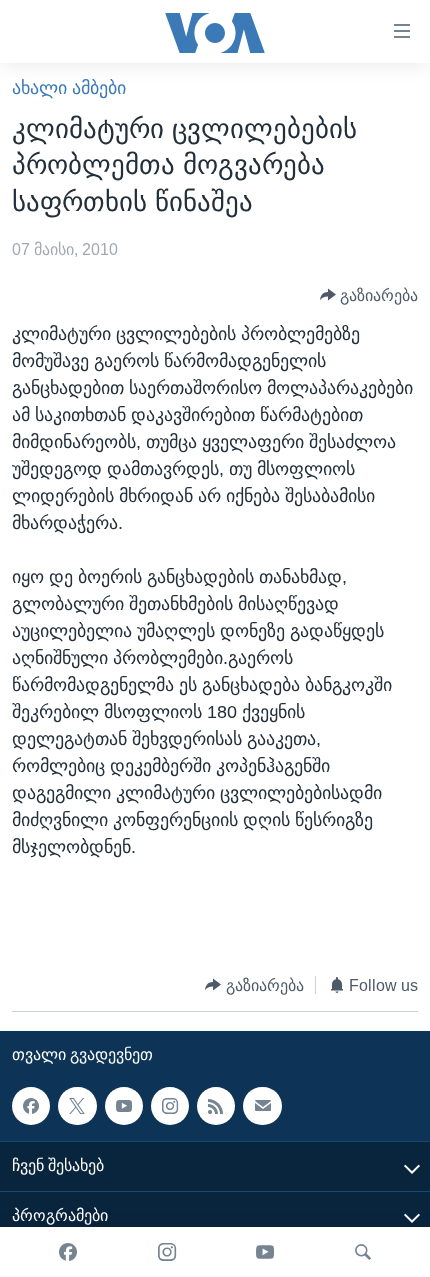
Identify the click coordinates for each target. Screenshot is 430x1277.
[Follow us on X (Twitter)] (77, 1106)
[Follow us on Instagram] (170, 1106)
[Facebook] (68, 1252)
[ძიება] (363, 1252)
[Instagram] (167, 1252)
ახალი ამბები (69, 88)
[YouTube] (265, 1252)
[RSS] (216, 1106)
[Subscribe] (262, 1106)
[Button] (369, 295)
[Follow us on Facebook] (31, 1106)
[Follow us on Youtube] (124, 1106)
